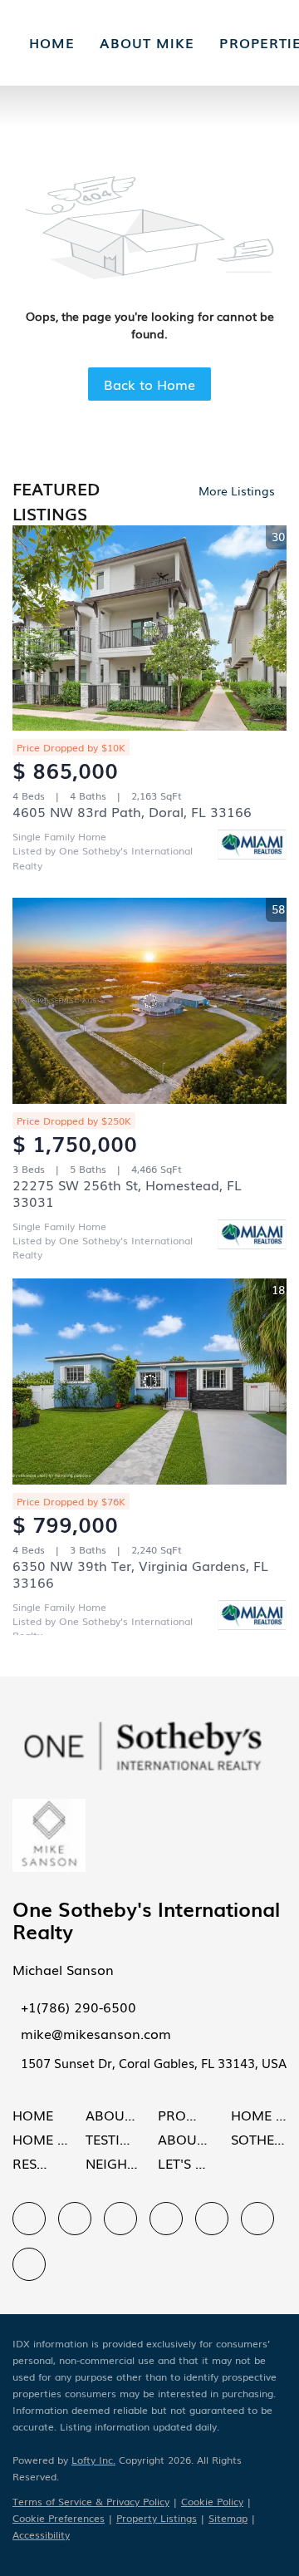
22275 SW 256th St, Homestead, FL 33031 (127, 1193)
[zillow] (120, 2219)
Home (52, 42)
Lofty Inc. (93, 2460)
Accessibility (41, 2534)
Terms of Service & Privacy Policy (91, 2501)
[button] (37, 2119)
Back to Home (149, 384)
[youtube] (257, 2219)
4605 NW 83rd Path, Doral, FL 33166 (132, 811)
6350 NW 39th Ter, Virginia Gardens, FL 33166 (140, 1574)
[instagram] (212, 2219)
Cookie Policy (212, 2501)
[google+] (29, 2264)
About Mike (147, 42)
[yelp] (166, 2219)
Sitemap (228, 2518)
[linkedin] (75, 2219)
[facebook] (29, 2219)
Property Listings (157, 2518)
